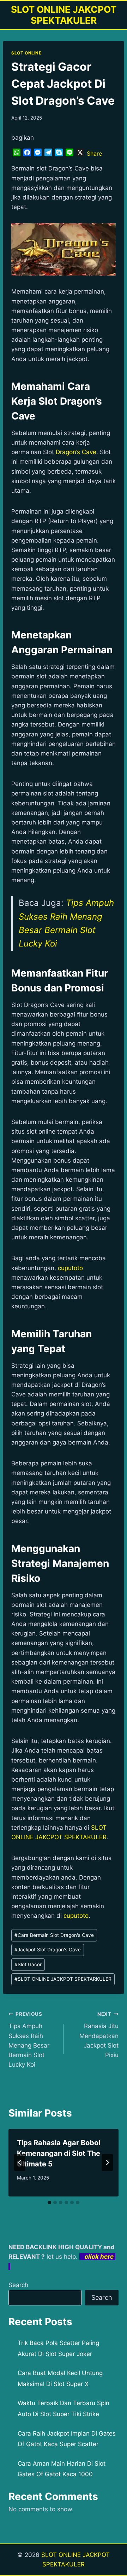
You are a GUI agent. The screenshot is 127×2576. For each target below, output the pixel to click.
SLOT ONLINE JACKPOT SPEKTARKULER (63, 1979)
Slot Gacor (28, 1964)
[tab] (49, 2202)
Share (94, 154)
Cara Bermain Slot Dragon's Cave (54, 1935)
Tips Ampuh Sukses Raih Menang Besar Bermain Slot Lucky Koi (29, 2040)
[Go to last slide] (20, 2163)
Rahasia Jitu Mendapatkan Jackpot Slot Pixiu (99, 2035)
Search (18, 2285)
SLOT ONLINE (26, 53)
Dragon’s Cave (76, 452)
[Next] (107, 2163)
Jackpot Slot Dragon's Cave (48, 1950)
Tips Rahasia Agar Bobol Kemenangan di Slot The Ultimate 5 (59, 2153)
